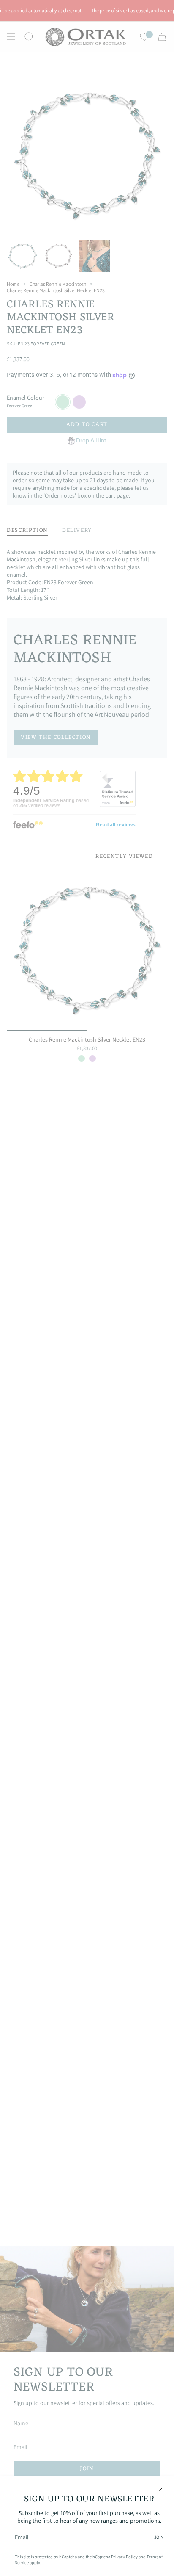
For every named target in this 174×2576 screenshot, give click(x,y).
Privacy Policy (124, 2557)
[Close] (161, 2489)
